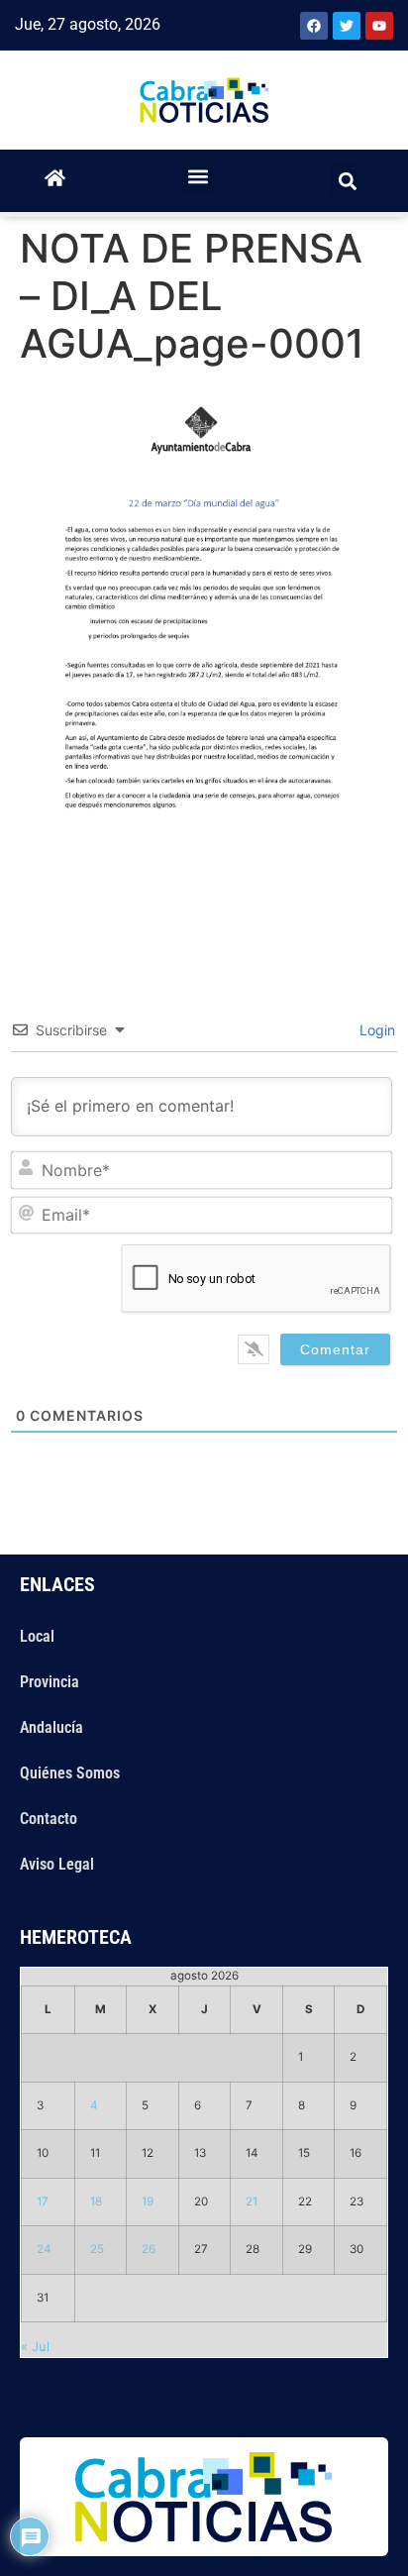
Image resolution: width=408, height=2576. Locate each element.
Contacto (49, 1819)
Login (375, 1030)
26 (149, 2249)
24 (44, 2249)
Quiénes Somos (70, 1773)
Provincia (50, 1682)
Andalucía (51, 1727)
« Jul (35, 2346)
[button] (199, 176)
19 (148, 2201)
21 (252, 2201)
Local (37, 1636)
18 (96, 2201)
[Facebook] (314, 26)
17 (43, 2201)
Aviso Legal (57, 1864)
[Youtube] (379, 26)
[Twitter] (347, 26)
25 (97, 2249)
